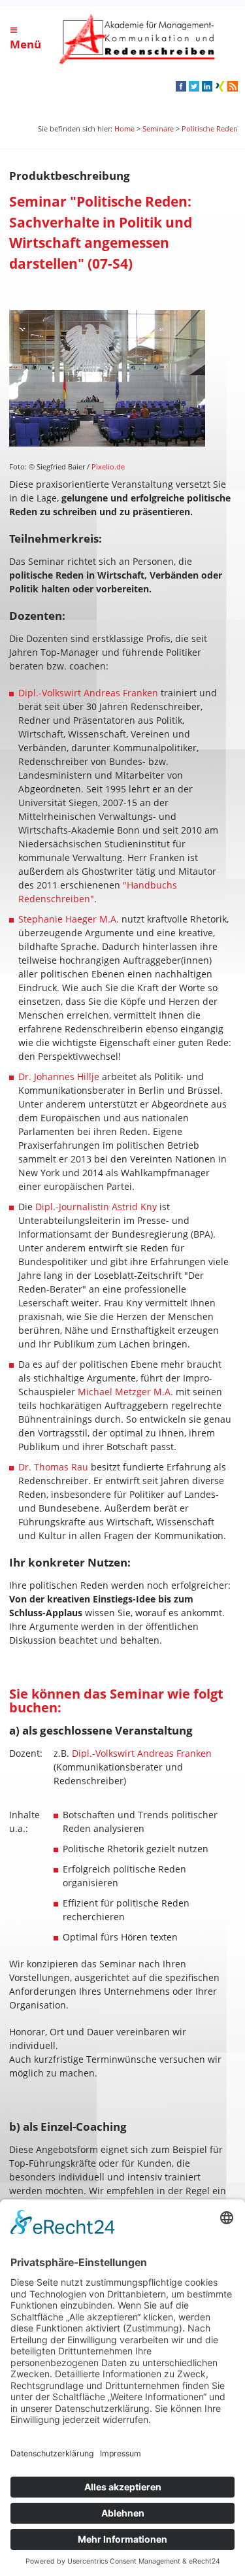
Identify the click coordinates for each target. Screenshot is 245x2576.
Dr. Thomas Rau (53, 1467)
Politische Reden (210, 128)
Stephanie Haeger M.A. (69, 919)
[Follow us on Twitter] (194, 88)
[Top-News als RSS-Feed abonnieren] (232, 88)
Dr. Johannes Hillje (59, 1076)
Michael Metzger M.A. (125, 1392)
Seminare (158, 128)
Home (124, 128)
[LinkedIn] (207, 88)
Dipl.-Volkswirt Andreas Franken (88, 693)
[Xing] (220, 88)
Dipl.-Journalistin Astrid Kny (96, 1207)
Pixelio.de (108, 466)
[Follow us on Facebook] (181, 88)
